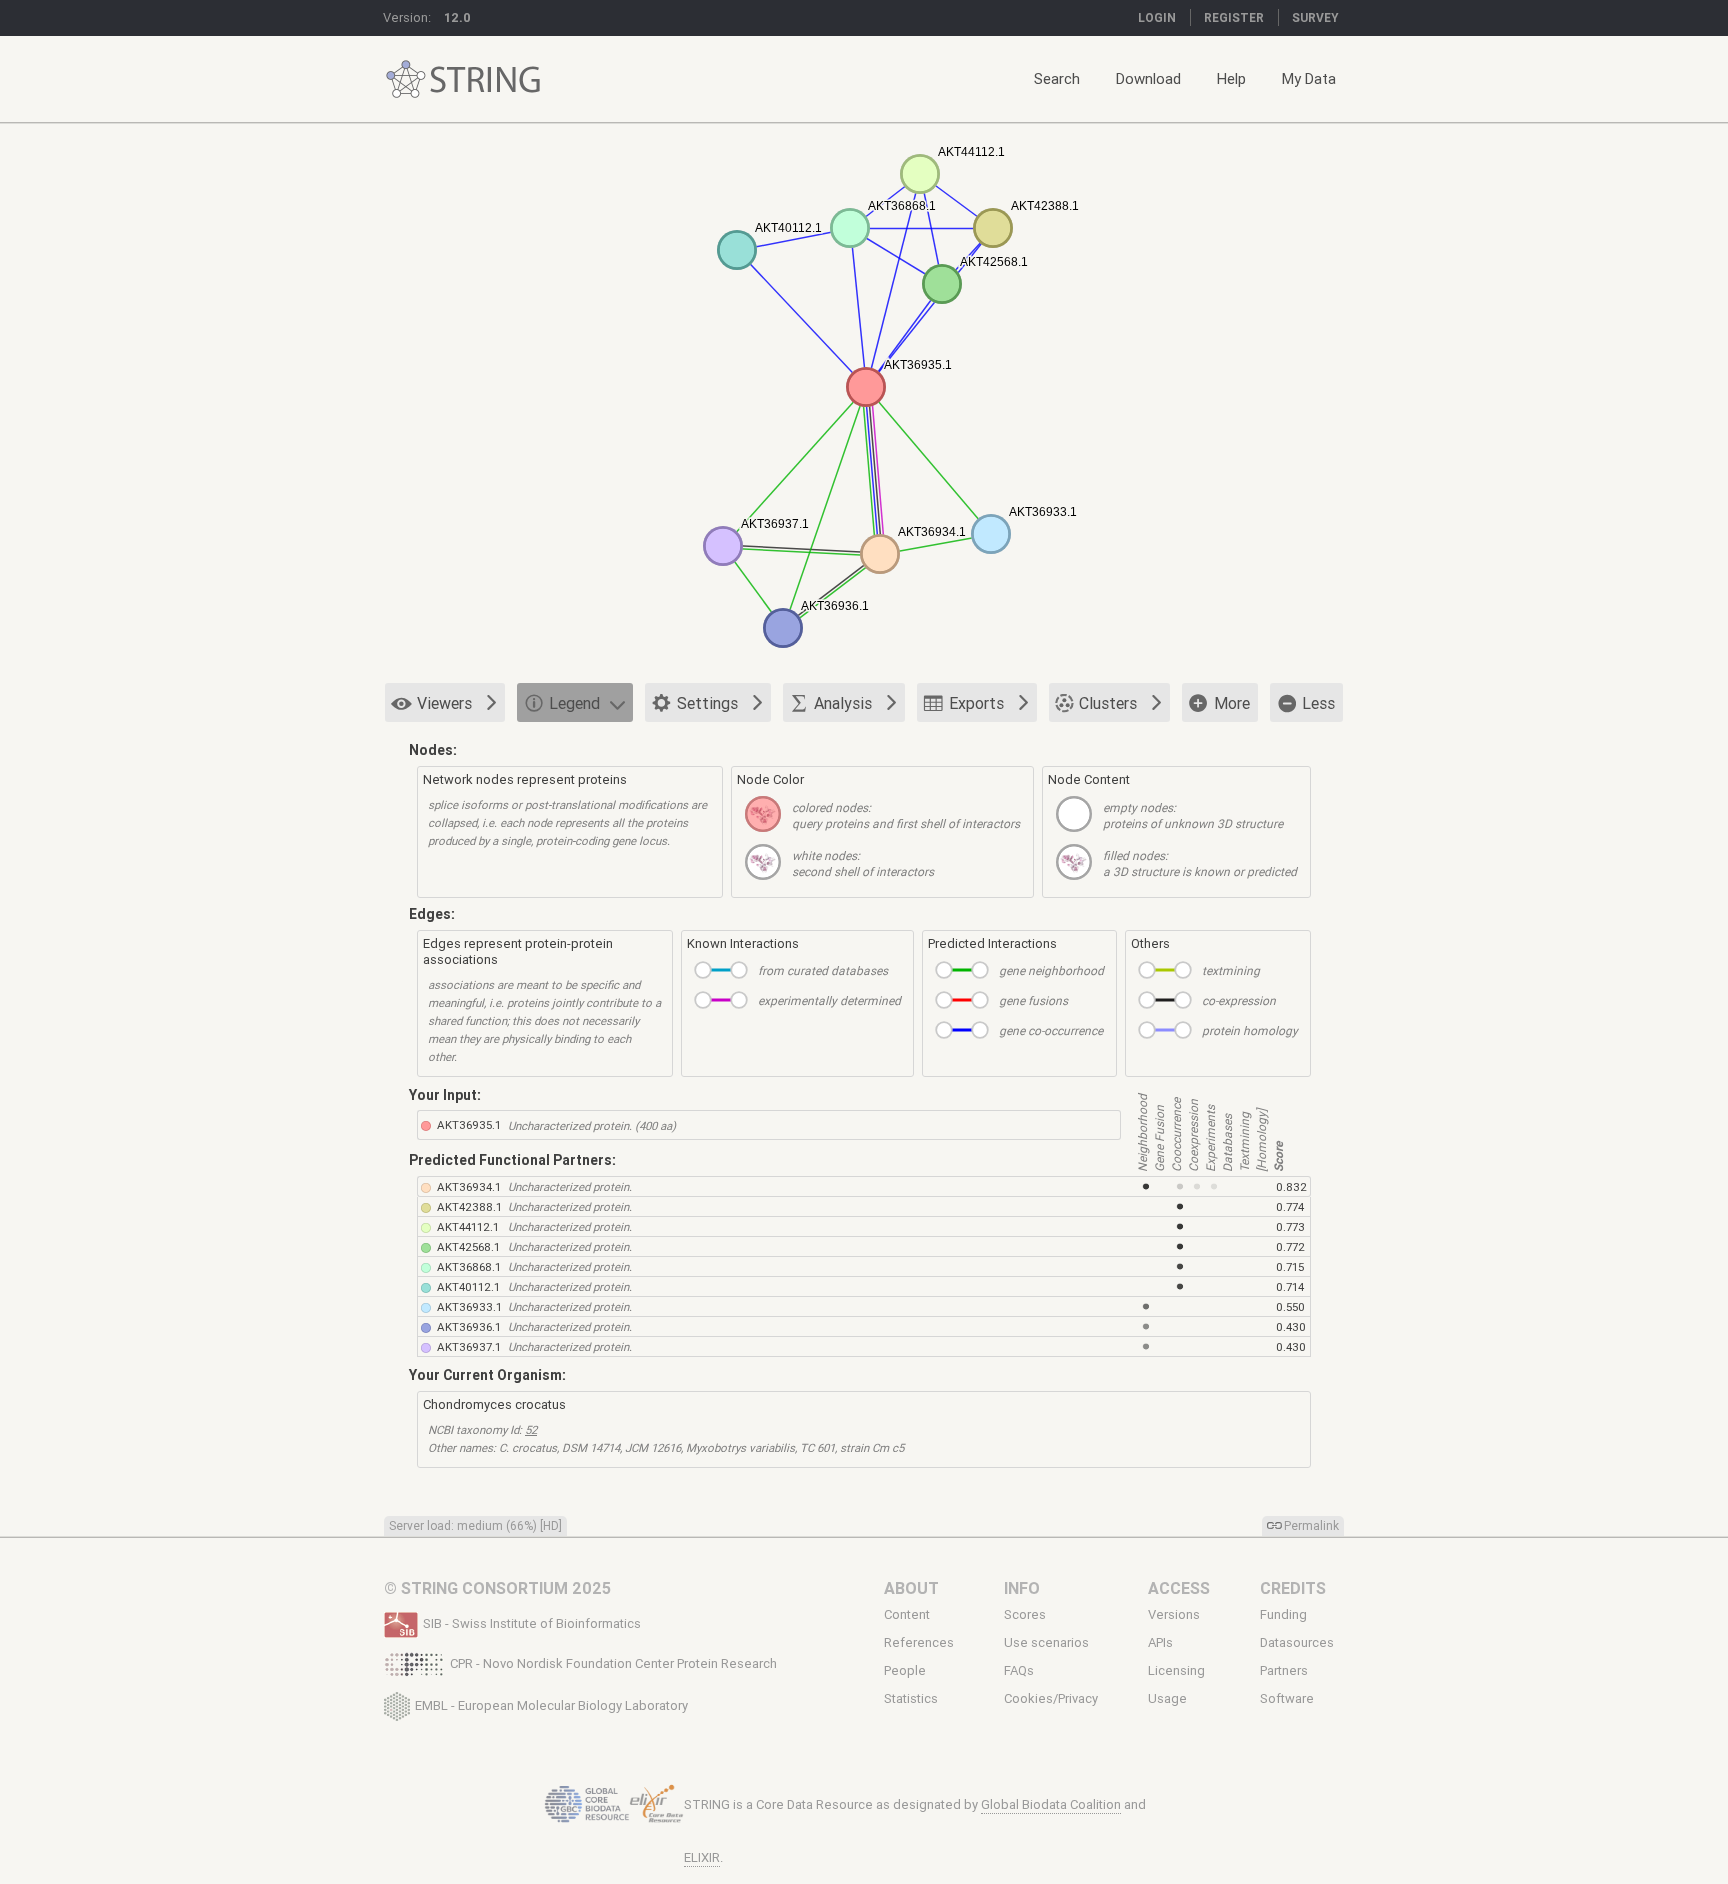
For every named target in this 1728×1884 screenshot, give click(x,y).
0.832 (1291, 1186)
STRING (406, 79)
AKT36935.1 (469, 1124)
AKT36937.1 (469, 1346)
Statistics (911, 1699)
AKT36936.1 (469, 1326)
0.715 (1290, 1266)
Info (1022, 1588)
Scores (1025, 1614)
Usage (1167, 1699)
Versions (1174, 1614)
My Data (1309, 78)
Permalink (1311, 1525)
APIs (1160, 1643)
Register (1234, 17)
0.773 (1290, 1226)
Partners (1284, 1671)
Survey (1315, 17)
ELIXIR (702, 1857)
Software (1287, 1699)
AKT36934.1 (469, 1186)
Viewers (444, 703)
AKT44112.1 (468, 1226)
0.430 (1291, 1326)
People (905, 1671)
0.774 (1290, 1206)
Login (1157, 17)
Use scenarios (1046, 1643)
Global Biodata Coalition (1051, 1804)
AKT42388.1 (469, 1206)
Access (1179, 1588)
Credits (1293, 1588)
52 (531, 1429)
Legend (574, 703)
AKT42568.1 (468, 1246)
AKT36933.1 (469, 1306)
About (911, 1588)
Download (1148, 78)
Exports (976, 703)
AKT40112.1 (468, 1286)
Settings (707, 703)
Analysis (843, 703)
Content (907, 1614)
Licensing (1176, 1671)
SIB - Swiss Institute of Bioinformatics (532, 1623)
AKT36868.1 (469, 1266)
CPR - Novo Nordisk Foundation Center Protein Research (613, 1663)
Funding (1283, 1614)
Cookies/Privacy (1051, 1699)
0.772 (1290, 1246)
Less (1318, 703)
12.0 (457, 17)
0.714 (1290, 1286)
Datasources (1297, 1643)
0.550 (1290, 1306)
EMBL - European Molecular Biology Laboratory (551, 1704)
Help (1231, 78)
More (1232, 703)
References (919, 1643)
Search (1057, 78)
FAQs (1019, 1671)
